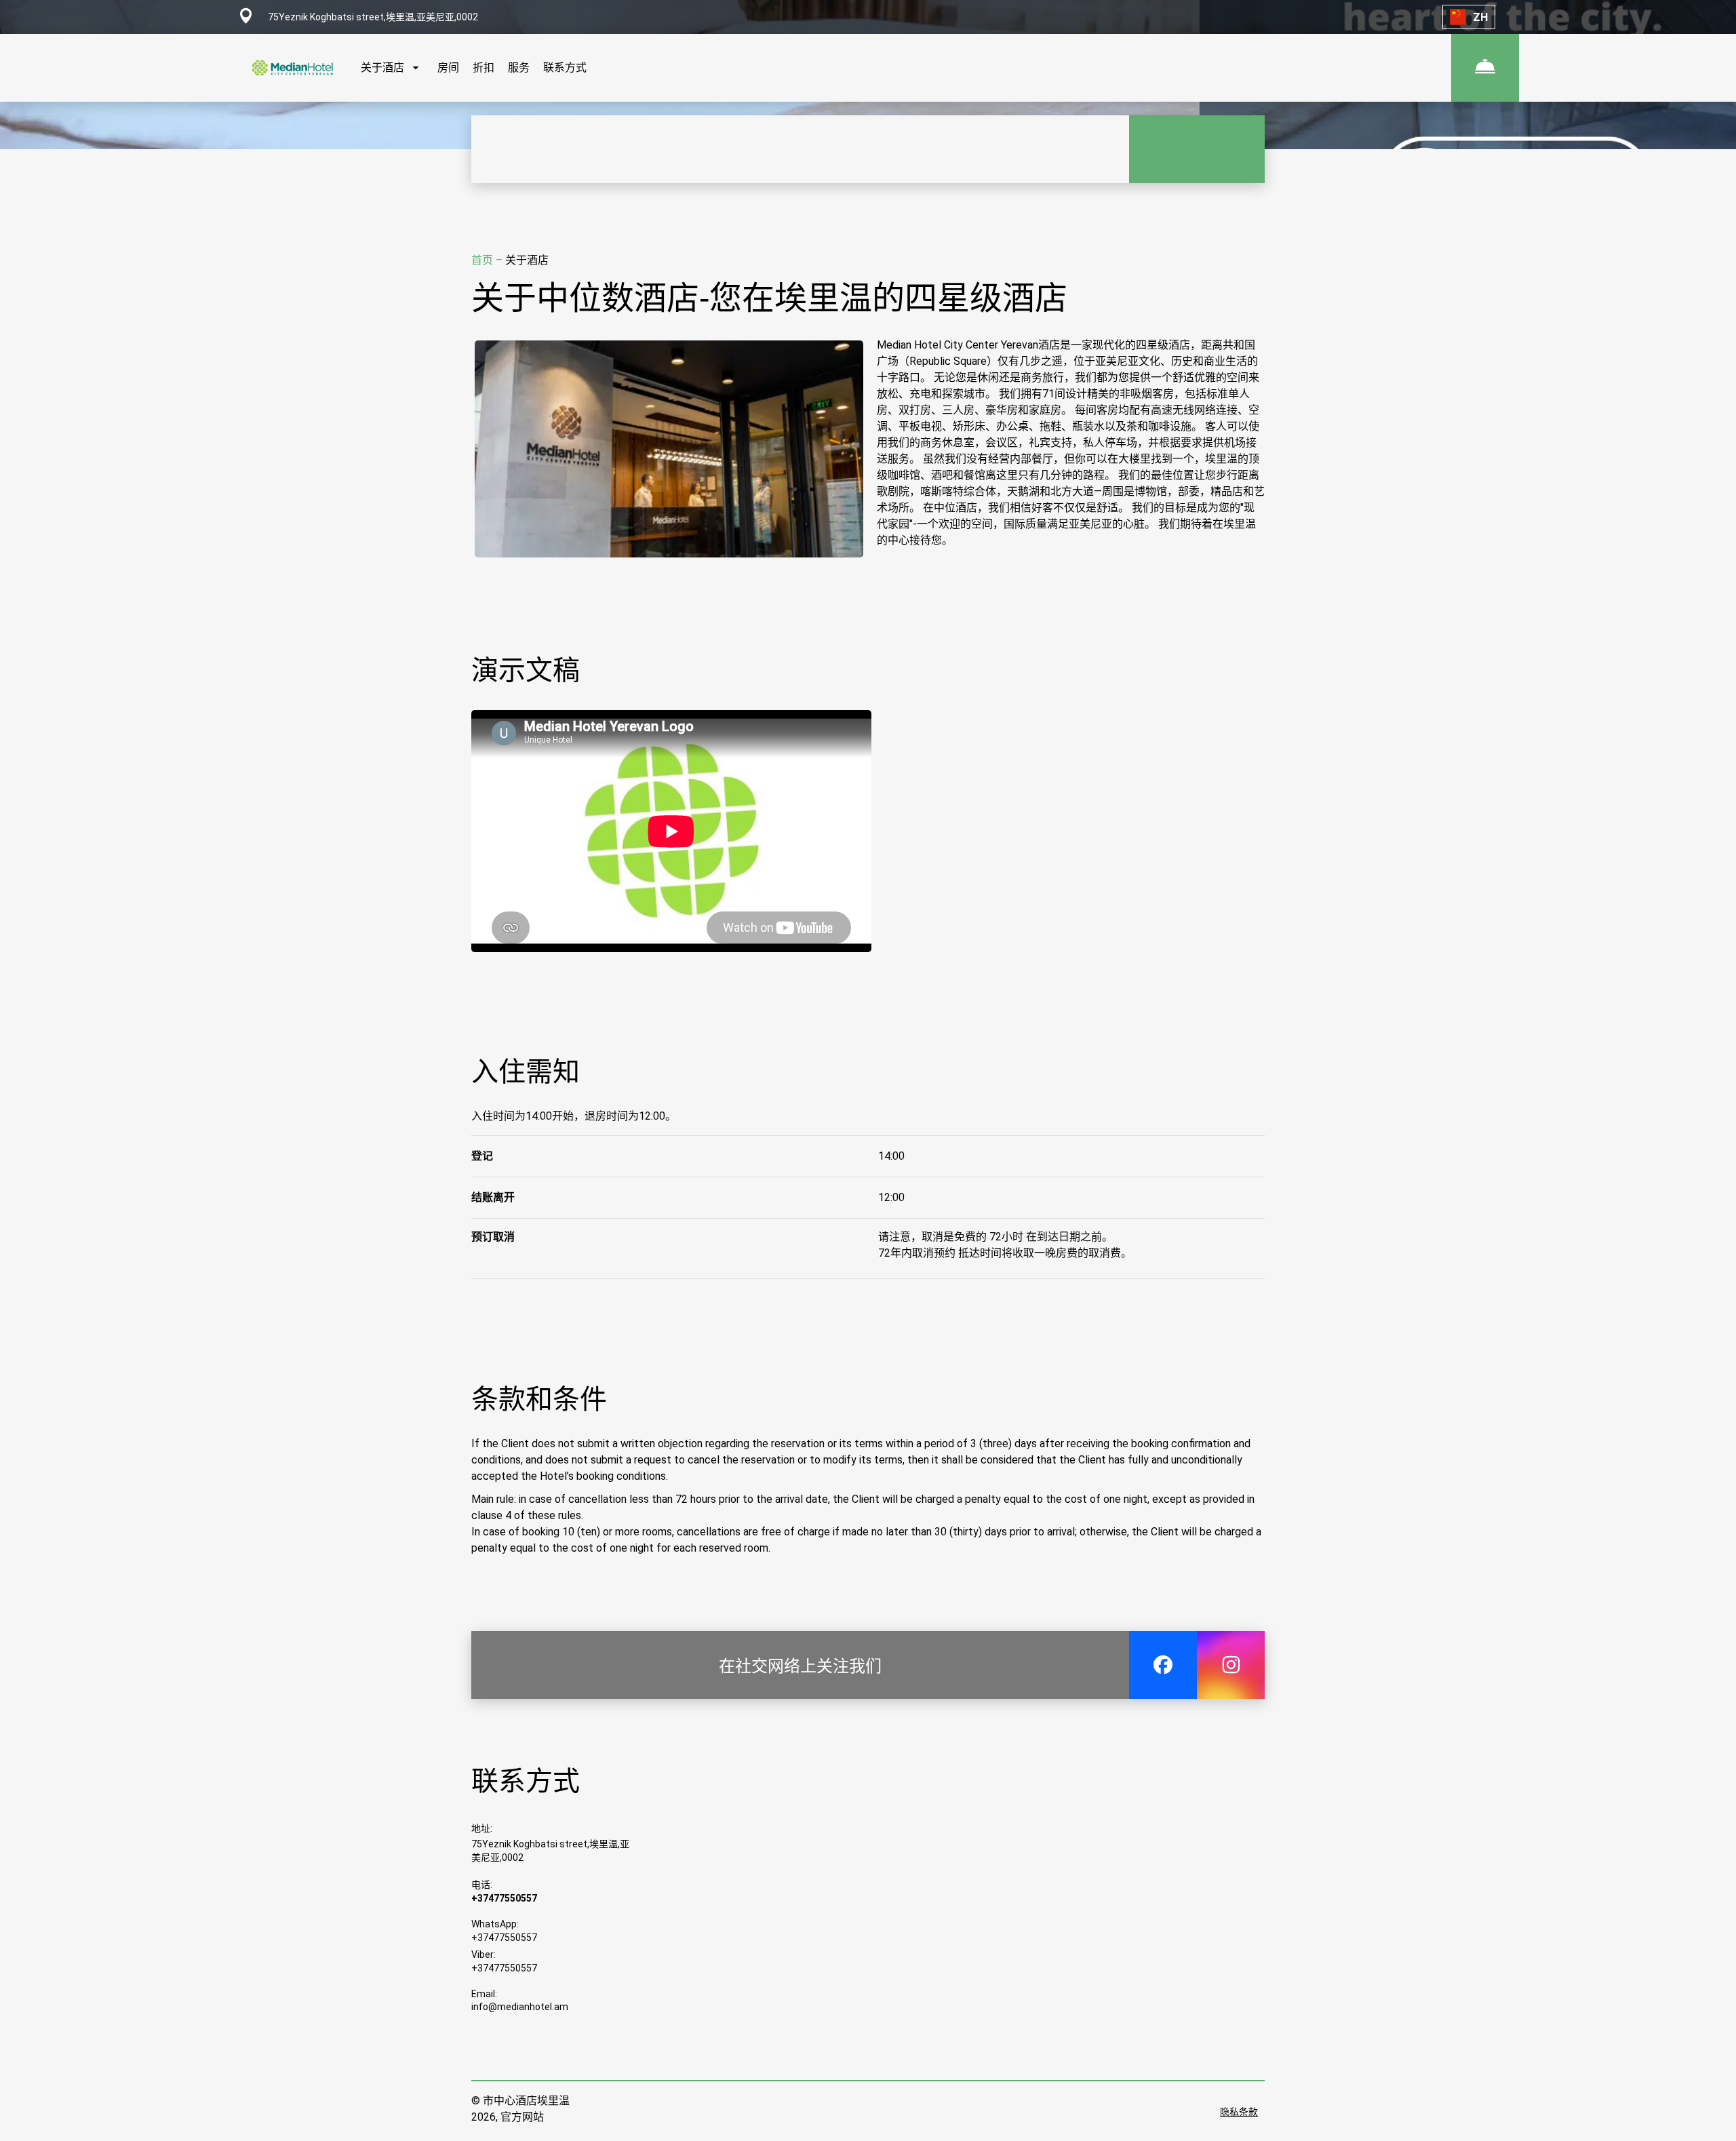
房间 (448, 67)
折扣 (484, 67)
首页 (484, 260)
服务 (519, 67)
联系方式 (565, 67)
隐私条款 (1239, 2112)
